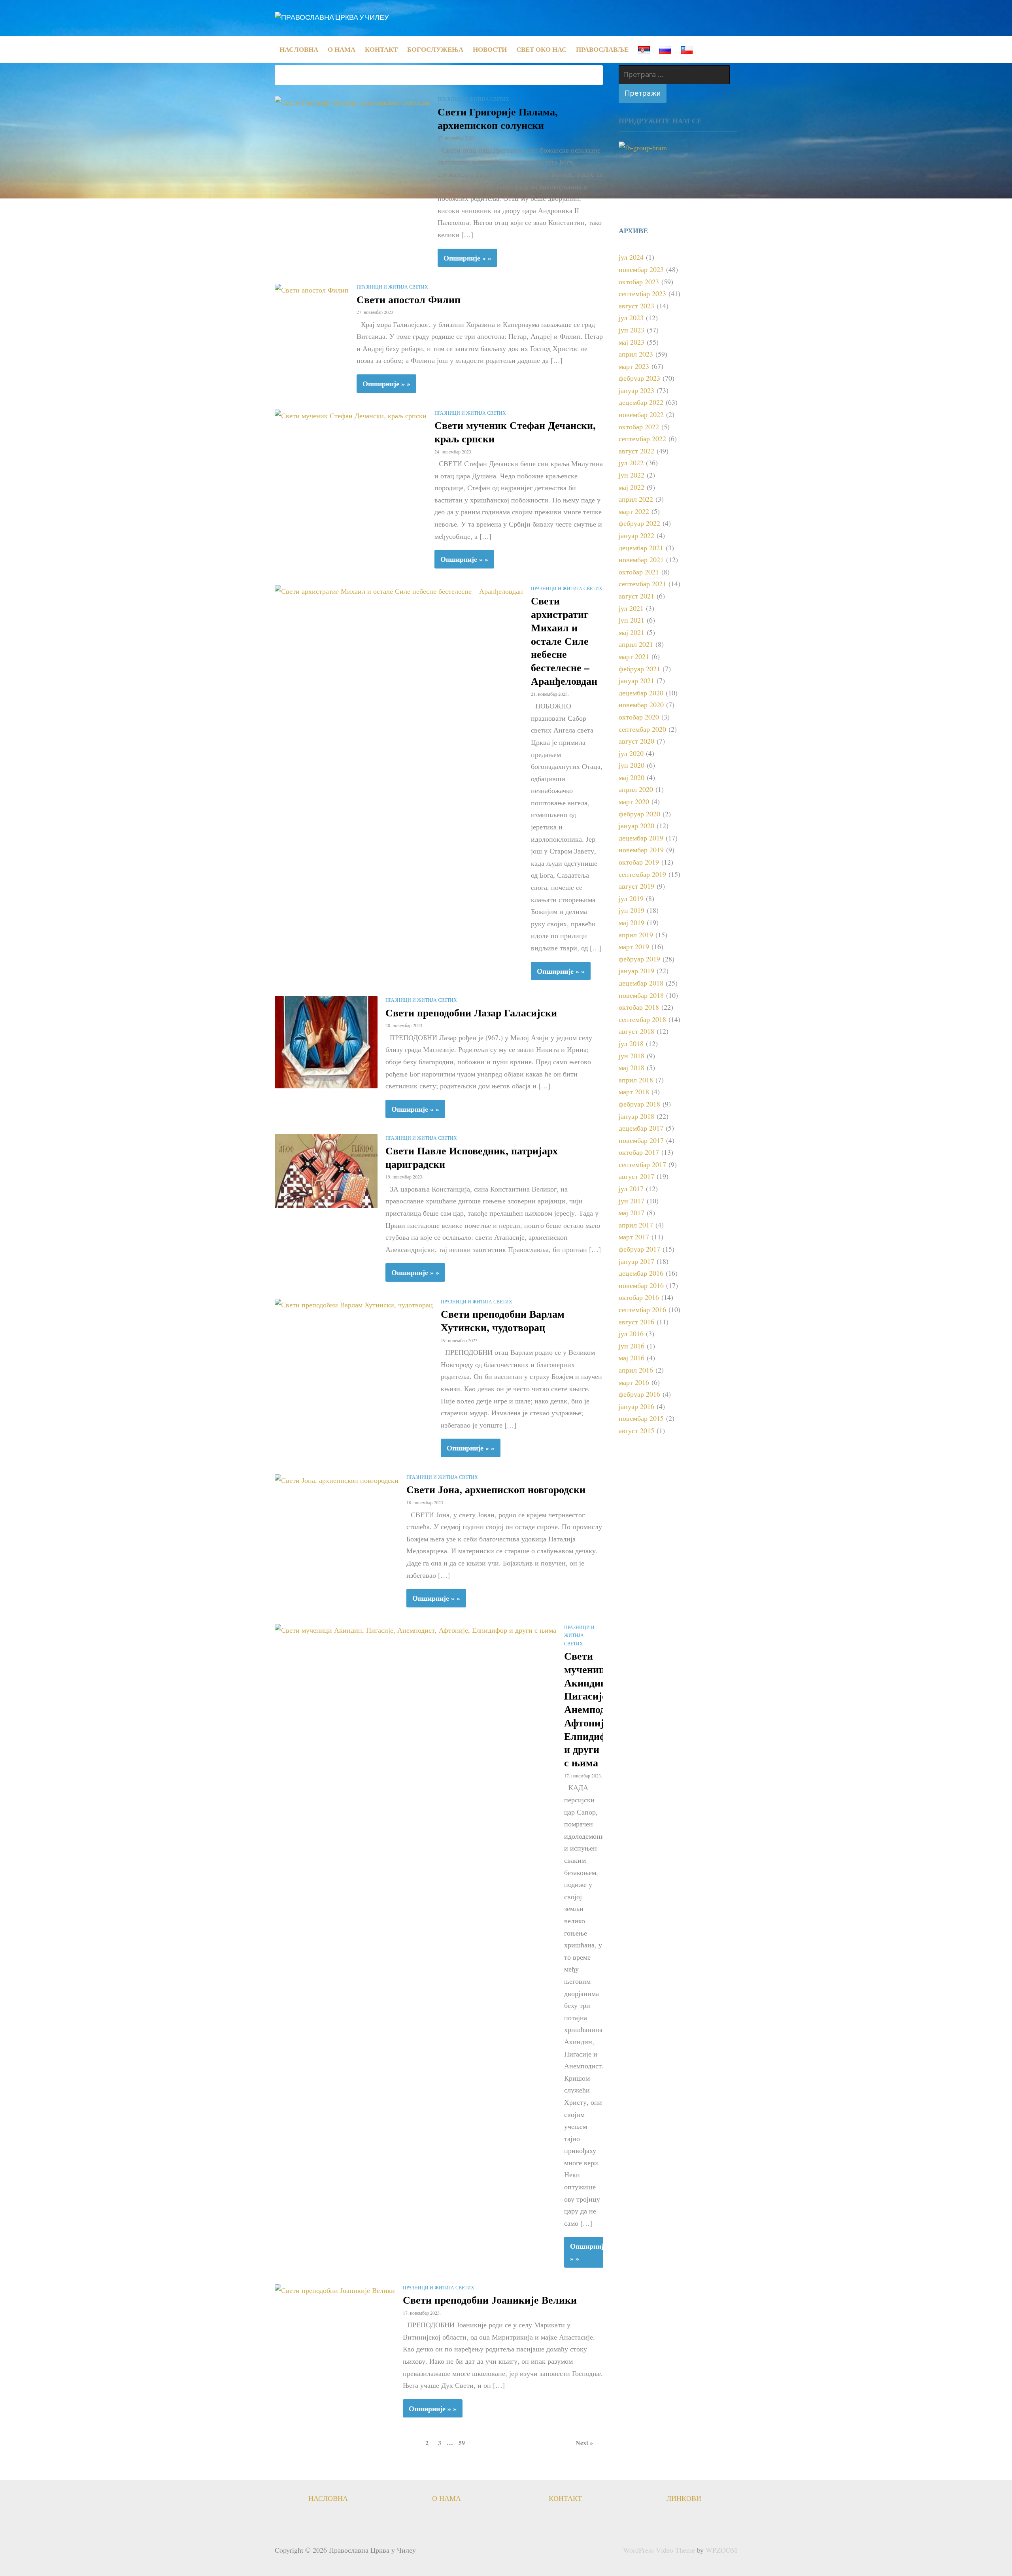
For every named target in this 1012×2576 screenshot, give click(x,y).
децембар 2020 (641, 693)
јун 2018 (632, 1056)
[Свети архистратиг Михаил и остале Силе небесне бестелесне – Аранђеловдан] (399, 590)
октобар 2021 (639, 572)
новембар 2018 (641, 995)
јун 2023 (632, 330)
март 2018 (634, 1092)
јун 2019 (632, 910)
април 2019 (636, 935)
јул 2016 (631, 1333)
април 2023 (636, 354)
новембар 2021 (641, 559)
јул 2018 (631, 1043)
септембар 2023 (642, 293)
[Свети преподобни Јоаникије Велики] (335, 2289)
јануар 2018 (636, 1116)
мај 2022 (632, 487)
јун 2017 (632, 1201)
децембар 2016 (641, 1273)
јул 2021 (631, 608)
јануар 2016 (636, 1406)
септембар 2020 (642, 729)
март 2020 (634, 801)
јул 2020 (631, 753)
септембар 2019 (642, 874)
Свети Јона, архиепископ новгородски (496, 1489)
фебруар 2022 (639, 523)
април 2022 (636, 499)
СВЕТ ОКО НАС (541, 49)
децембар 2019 (641, 838)
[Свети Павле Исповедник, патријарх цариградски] (326, 1170)
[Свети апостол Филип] (312, 289)
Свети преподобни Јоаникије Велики (490, 2300)
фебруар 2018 (639, 1104)
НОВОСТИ (490, 49)
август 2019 (636, 886)
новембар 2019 (641, 850)
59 (462, 2443)
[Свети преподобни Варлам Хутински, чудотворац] (354, 1303)
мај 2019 (632, 922)
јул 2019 (631, 898)
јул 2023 (631, 317)
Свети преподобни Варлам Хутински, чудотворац (503, 1320)
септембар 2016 (642, 1309)
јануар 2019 (636, 971)
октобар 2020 (639, 717)
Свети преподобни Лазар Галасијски (471, 1012)
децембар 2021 (641, 548)
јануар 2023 (636, 390)
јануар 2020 (636, 825)
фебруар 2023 (639, 378)
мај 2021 (632, 632)
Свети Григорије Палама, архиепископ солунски (498, 118)
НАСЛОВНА (299, 49)
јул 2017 (631, 1188)
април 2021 (636, 644)
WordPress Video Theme (659, 2550)
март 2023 (634, 366)
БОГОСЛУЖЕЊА (435, 49)
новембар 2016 (641, 1285)
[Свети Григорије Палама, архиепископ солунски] (352, 101)
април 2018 (636, 1080)
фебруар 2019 (639, 959)
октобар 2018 (639, 1007)
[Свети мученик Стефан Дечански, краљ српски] (351, 415)
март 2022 (634, 511)
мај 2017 (632, 1212)
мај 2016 (632, 1358)
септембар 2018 (642, 1019)
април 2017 (636, 1225)
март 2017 (634, 1237)
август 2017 (636, 1176)
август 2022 (636, 451)
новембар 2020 (641, 704)
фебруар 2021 (639, 669)
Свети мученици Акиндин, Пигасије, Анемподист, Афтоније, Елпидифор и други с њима (594, 1709)
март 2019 (634, 946)
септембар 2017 (642, 1164)
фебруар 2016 (639, 1394)
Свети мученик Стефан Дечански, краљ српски (515, 432)
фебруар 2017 (639, 1249)
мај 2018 (632, 1067)
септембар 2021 (642, 584)
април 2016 (636, 1370)
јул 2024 (631, 257)
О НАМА (342, 49)
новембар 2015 (641, 1418)
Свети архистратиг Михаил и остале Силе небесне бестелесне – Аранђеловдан (564, 641)
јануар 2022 (636, 535)
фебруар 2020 (639, 814)
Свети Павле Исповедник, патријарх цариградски (472, 1157)
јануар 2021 (636, 680)
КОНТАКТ (381, 49)
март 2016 (634, 1382)
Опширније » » (467, 258)
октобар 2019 (639, 862)
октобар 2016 (639, 1297)
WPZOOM (721, 2550)
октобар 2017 (639, 1152)
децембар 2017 (641, 1128)
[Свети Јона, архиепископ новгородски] (337, 1479)
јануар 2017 (636, 1261)
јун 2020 (632, 765)
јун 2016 (632, 1346)
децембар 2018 (641, 983)
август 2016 (636, 1322)
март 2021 (634, 656)
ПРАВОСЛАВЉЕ (602, 49)
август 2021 (636, 596)
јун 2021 (632, 620)
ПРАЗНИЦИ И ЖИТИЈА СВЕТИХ (473, 99)
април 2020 (636, 789)
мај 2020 (632, 777)
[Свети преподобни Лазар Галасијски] (326, 1041)
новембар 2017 (641, 1140)
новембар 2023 (641, 269)
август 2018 (636, 1031)
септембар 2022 (642, 438)
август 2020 (636, 741)
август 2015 (636, 1430)
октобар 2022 (639, 427)
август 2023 (636, 306)
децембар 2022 (641, 402)
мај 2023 (632, 342)
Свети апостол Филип (409, 299)
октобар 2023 (639, 281)
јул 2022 (631, 463)
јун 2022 (632, 475)
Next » (584, 2443)
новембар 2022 (641, 414)
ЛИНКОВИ (684, 2498)
